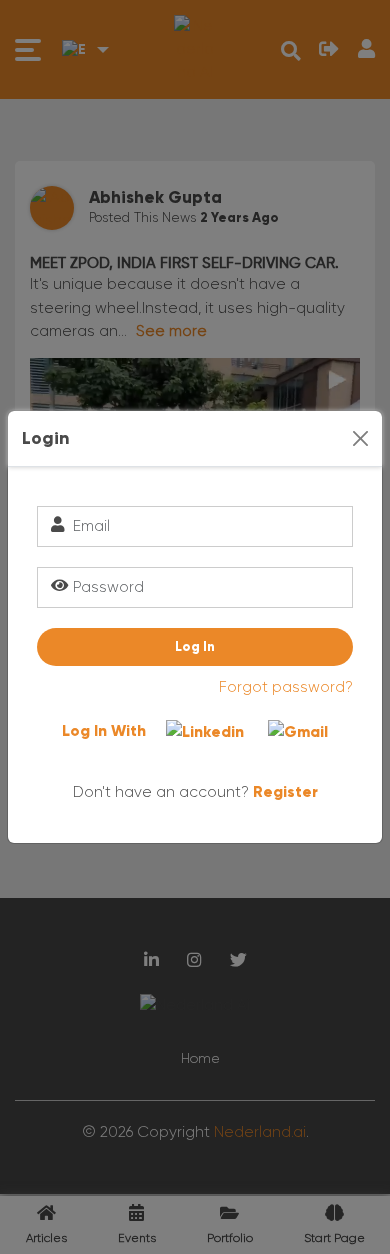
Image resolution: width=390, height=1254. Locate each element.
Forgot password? (286, 687)
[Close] (360, 438)
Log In (195, 646)
